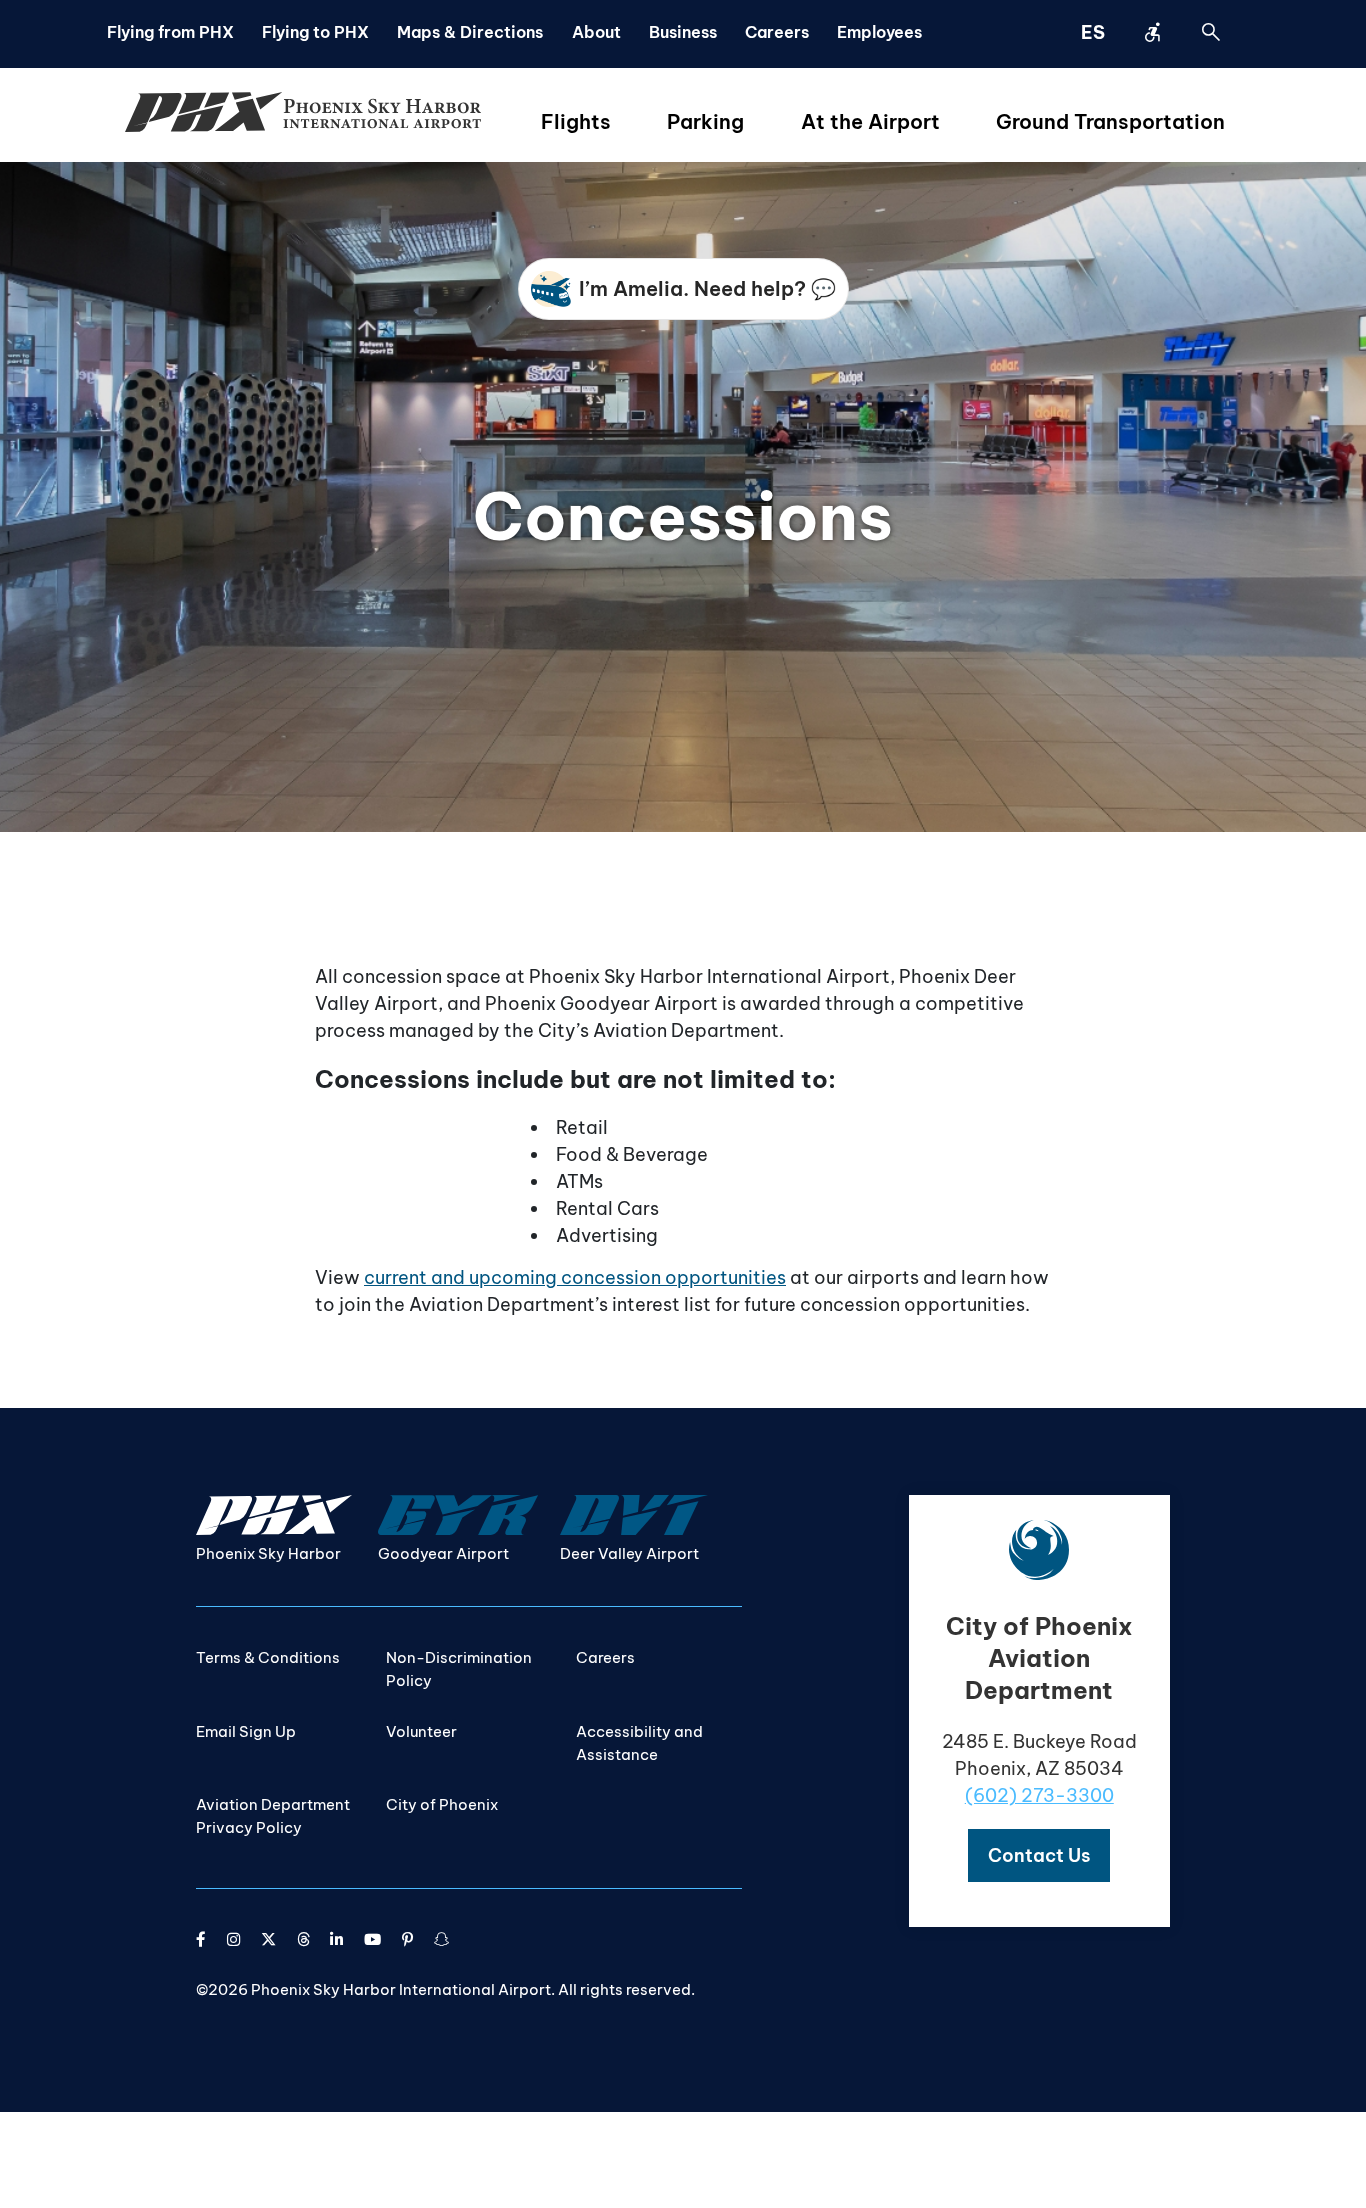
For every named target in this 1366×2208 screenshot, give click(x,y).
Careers (777, 32)
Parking (705, 121)
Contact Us (1039, 1855)
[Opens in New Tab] (201, 1939)
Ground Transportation (1110, 121)
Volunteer (421, 1731)
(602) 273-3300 (1039, 1795)
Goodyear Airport (443, 1553)
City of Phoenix (442, 1804)
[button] (1039, 1855)
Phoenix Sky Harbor (268, 1553)
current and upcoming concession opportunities (575, 1277)
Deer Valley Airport (629, 1553)
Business (683, 32)
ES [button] (1093, 32)
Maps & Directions (470, 32)
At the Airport (870, 121)
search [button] (1211, 32)
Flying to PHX (315, 32)
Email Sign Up (246, 1731)
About (596, 32)
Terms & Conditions (268, 1657)
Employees (879, 32)
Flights (576, 121)
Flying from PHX (170, 32)
